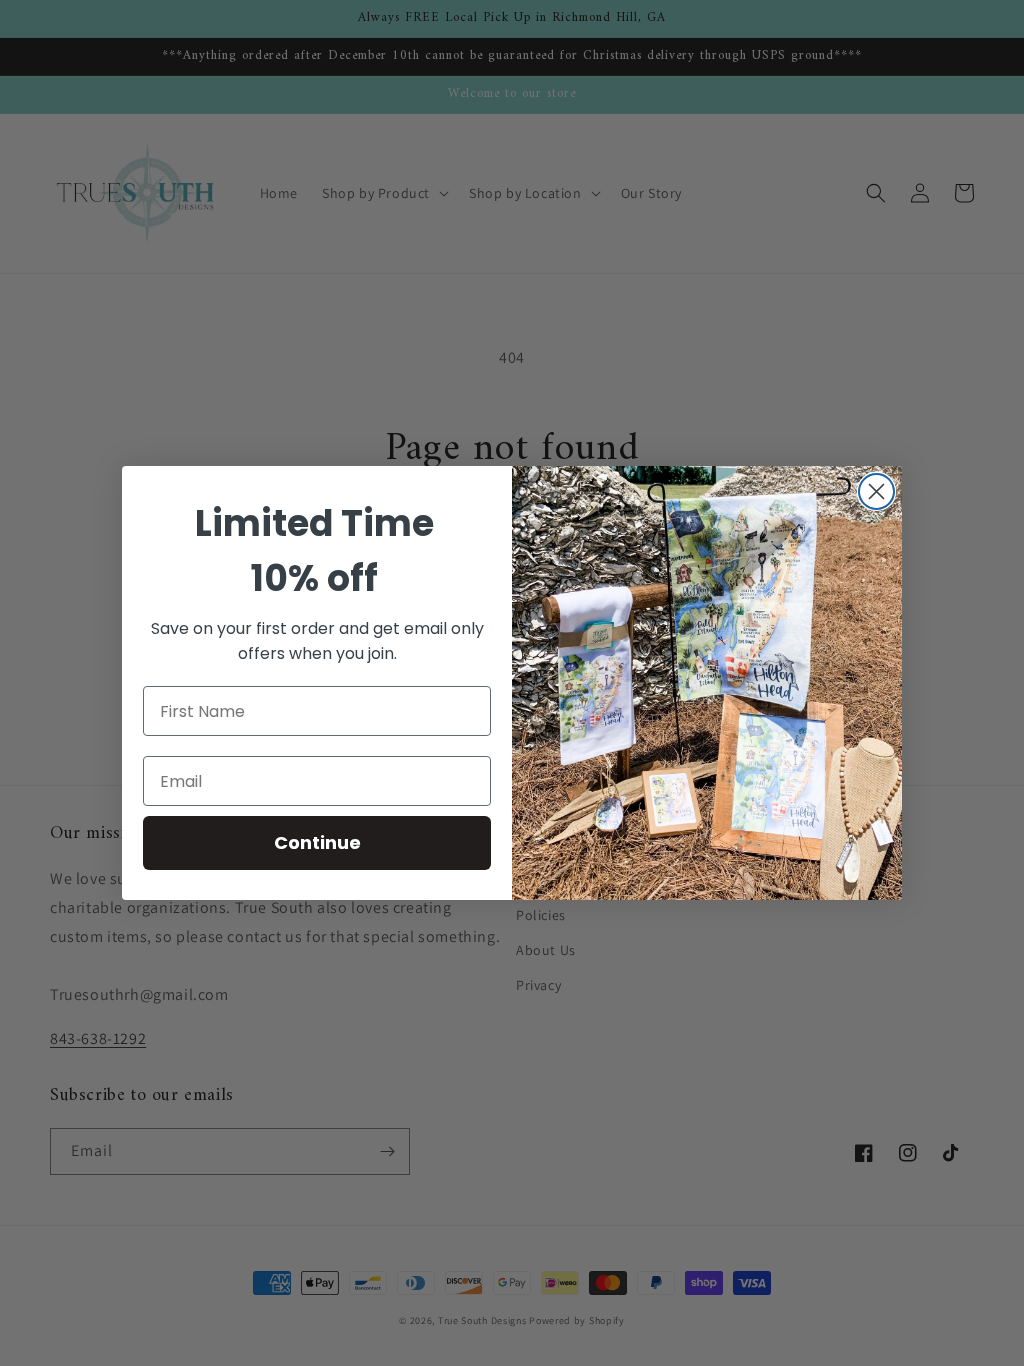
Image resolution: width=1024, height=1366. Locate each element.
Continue (317, 842)
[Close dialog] (876, 491)
